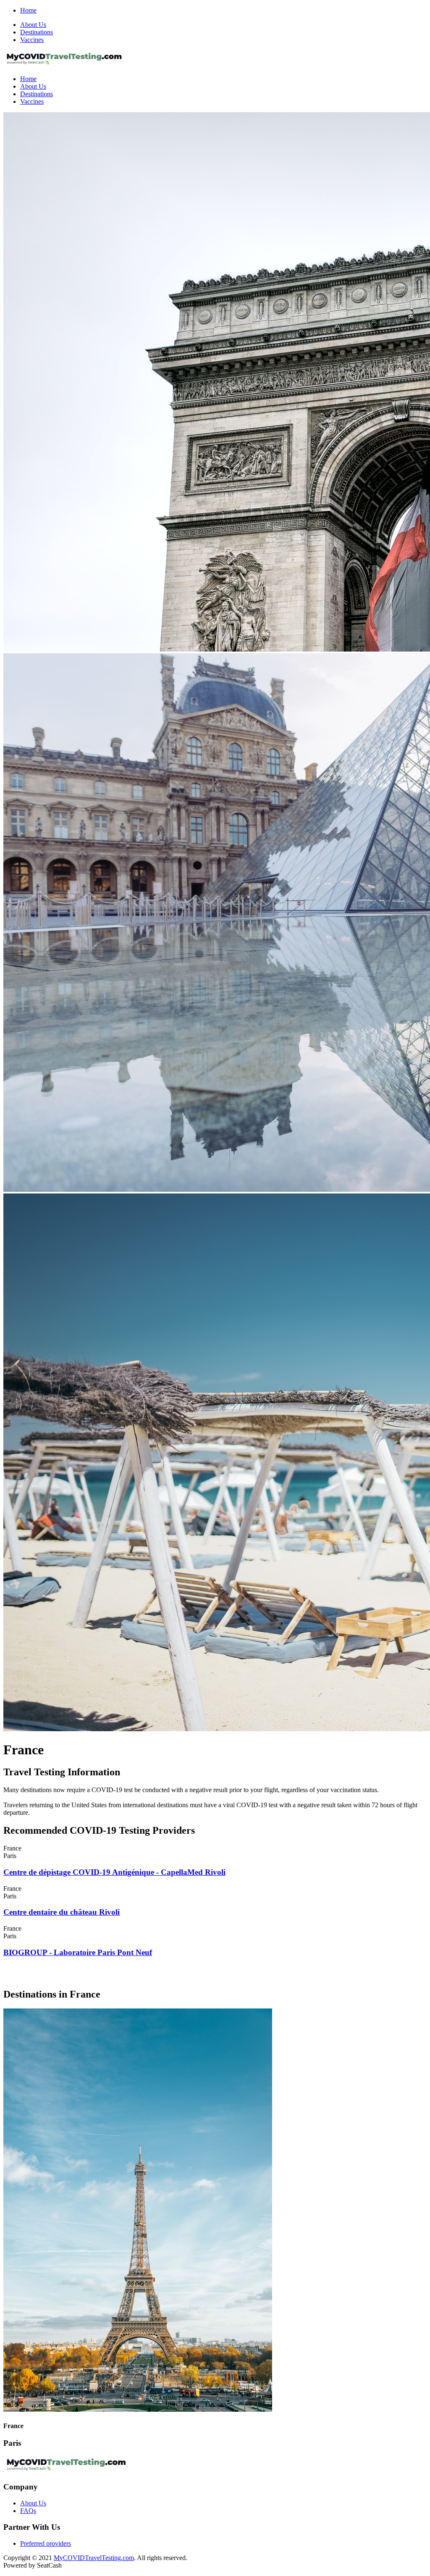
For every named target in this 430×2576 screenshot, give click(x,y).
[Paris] (138, 2409)
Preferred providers (46, 2543)
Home (28, 10)
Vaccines (32, 40)
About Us (33, 25)
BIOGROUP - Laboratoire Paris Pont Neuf (78, 1952)
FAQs (28, 2511)
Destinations (37, 32)
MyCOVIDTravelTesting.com (94, 2558)
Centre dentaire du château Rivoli (62, 1912)
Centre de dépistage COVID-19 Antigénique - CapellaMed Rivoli (114, 1872)
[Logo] (64, 64)
